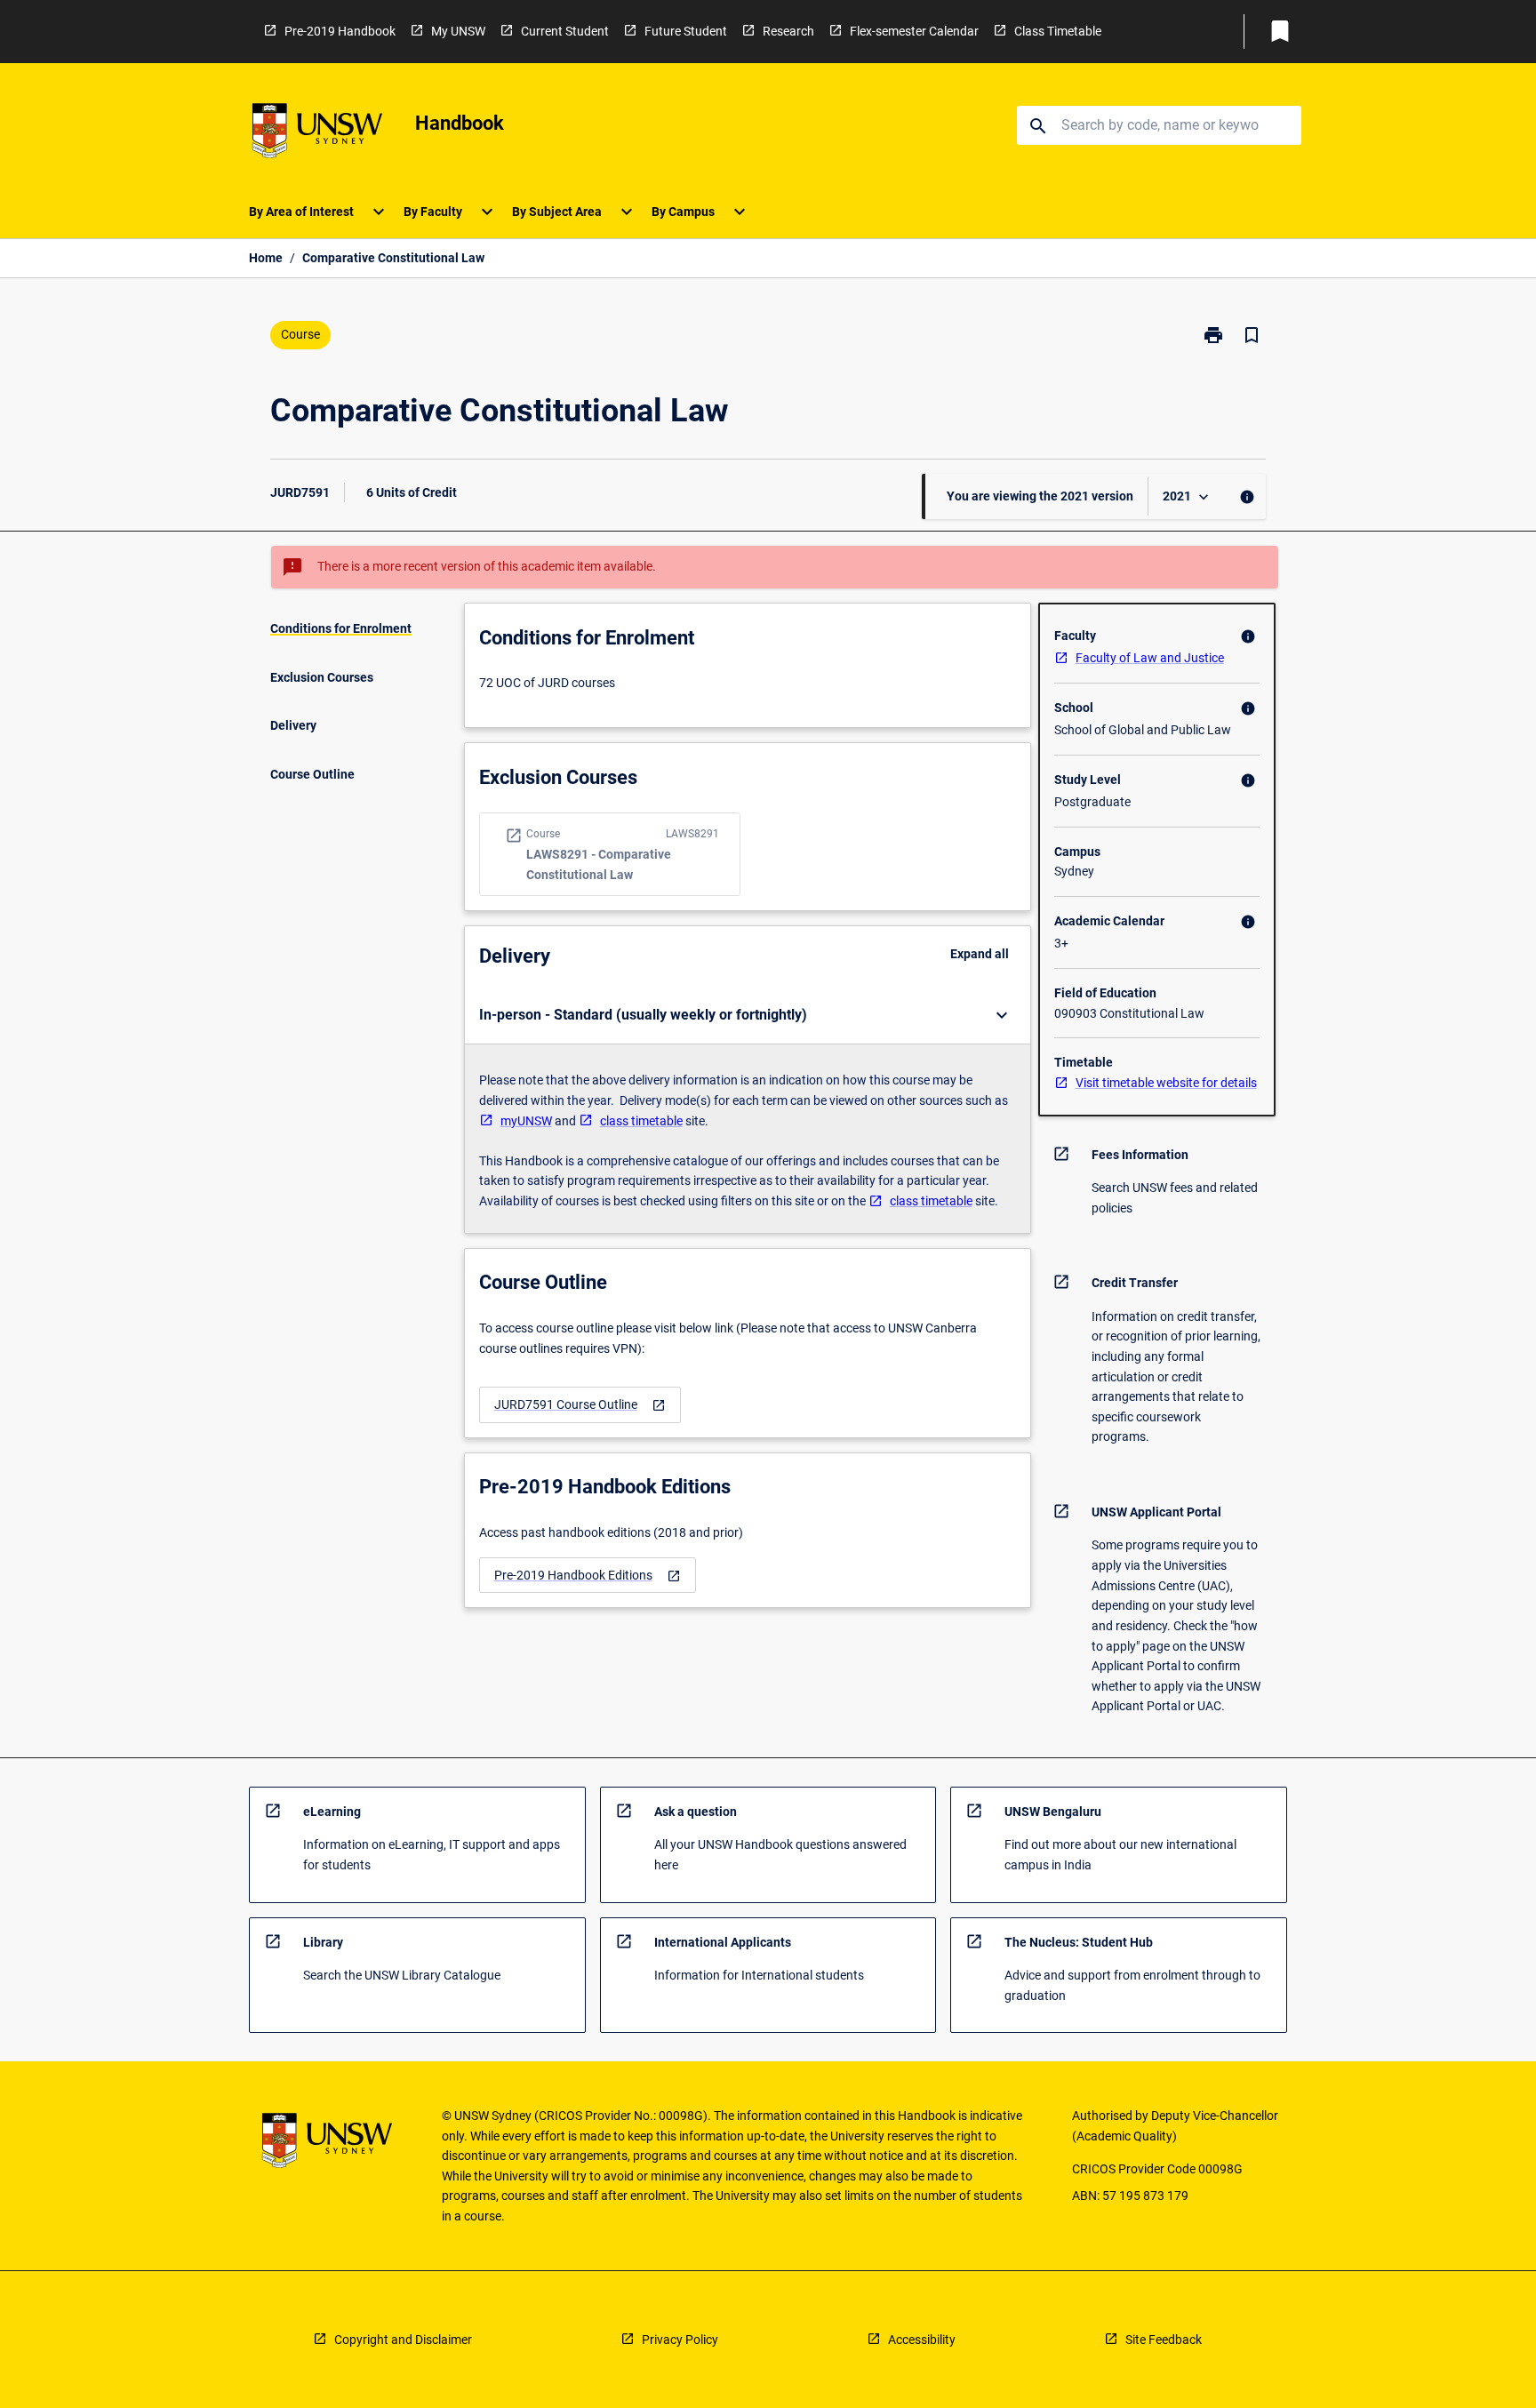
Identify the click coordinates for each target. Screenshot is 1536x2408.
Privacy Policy (680, 2340)
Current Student (565, 31)
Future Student (686, 31)
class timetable (641, 1121)
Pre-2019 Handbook (340, 31)
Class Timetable (1058, 31)
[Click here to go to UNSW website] (317, 134)
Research (788, 31)
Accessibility (922, 2340)
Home (266, 258)
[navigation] (580, 1405)
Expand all (980, 954)
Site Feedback (1164, 2340)
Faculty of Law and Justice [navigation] (1150, 658)
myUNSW (526, 1121)
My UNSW (458, 31)
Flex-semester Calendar (914, 31)
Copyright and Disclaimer (403, 2340)
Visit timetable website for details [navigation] (1166, 1083)
